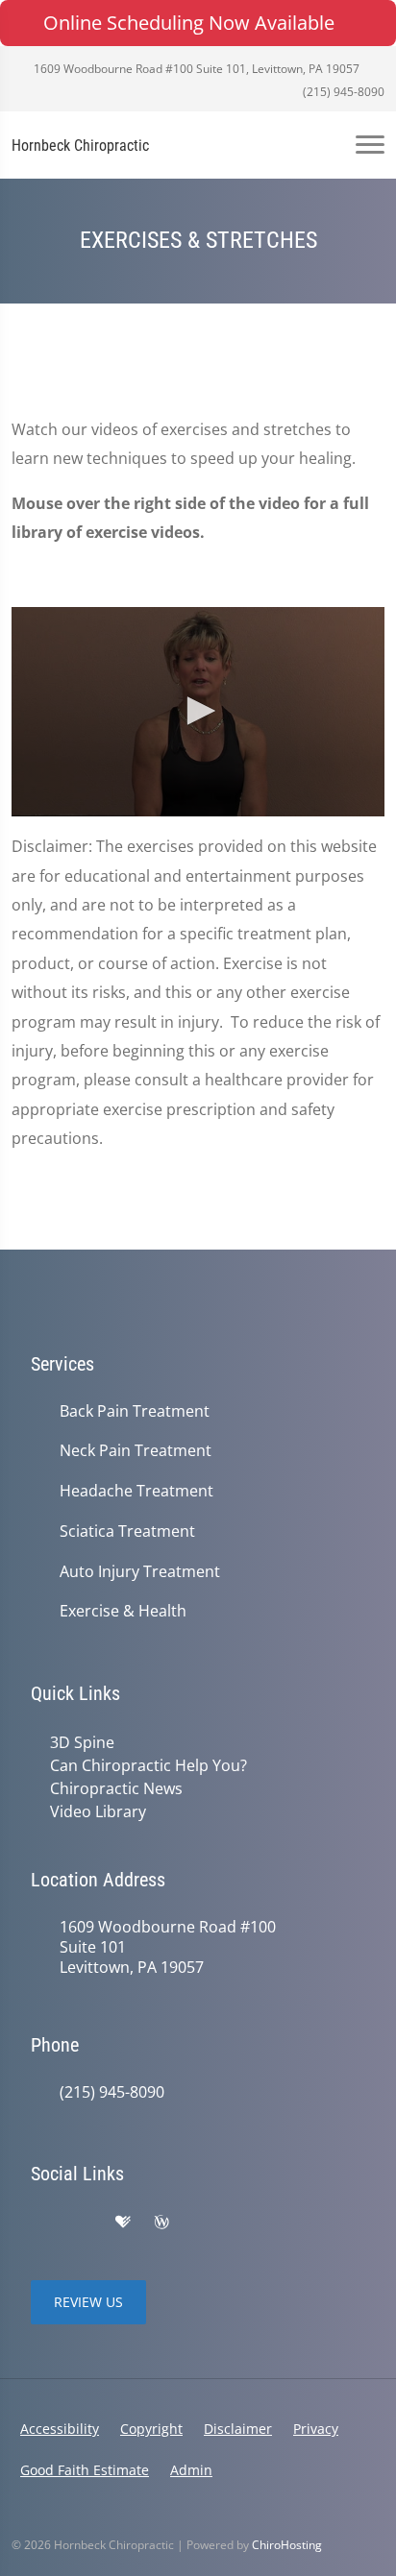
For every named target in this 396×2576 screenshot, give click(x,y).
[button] (198, 711)
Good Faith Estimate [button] (85, 2470)
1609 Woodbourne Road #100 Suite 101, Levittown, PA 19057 (195, 69)
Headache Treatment (136, 1491)
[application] (198, 712)
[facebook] (83, 2223)
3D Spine (82, 1742)
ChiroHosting (287, 2545)
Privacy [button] (316, 2429)
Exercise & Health (123, 1611)
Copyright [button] (151, 2429)
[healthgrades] (123, 2223)
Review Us (88, 2302)
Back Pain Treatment (135, 1411)
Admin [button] (191, 2470)
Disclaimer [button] (238, 2429)
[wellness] (161, 2223)
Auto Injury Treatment (140, 1572)
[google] (40, 2223)
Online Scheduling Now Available (189, 23)
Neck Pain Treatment (136, 1451)
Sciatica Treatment (127, 1531)
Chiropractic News (116, 1788)
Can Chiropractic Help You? (148, 1765)
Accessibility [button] (60, 2429)
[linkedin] (202, 2223)
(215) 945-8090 (342, 92)
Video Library (98, 1811)
